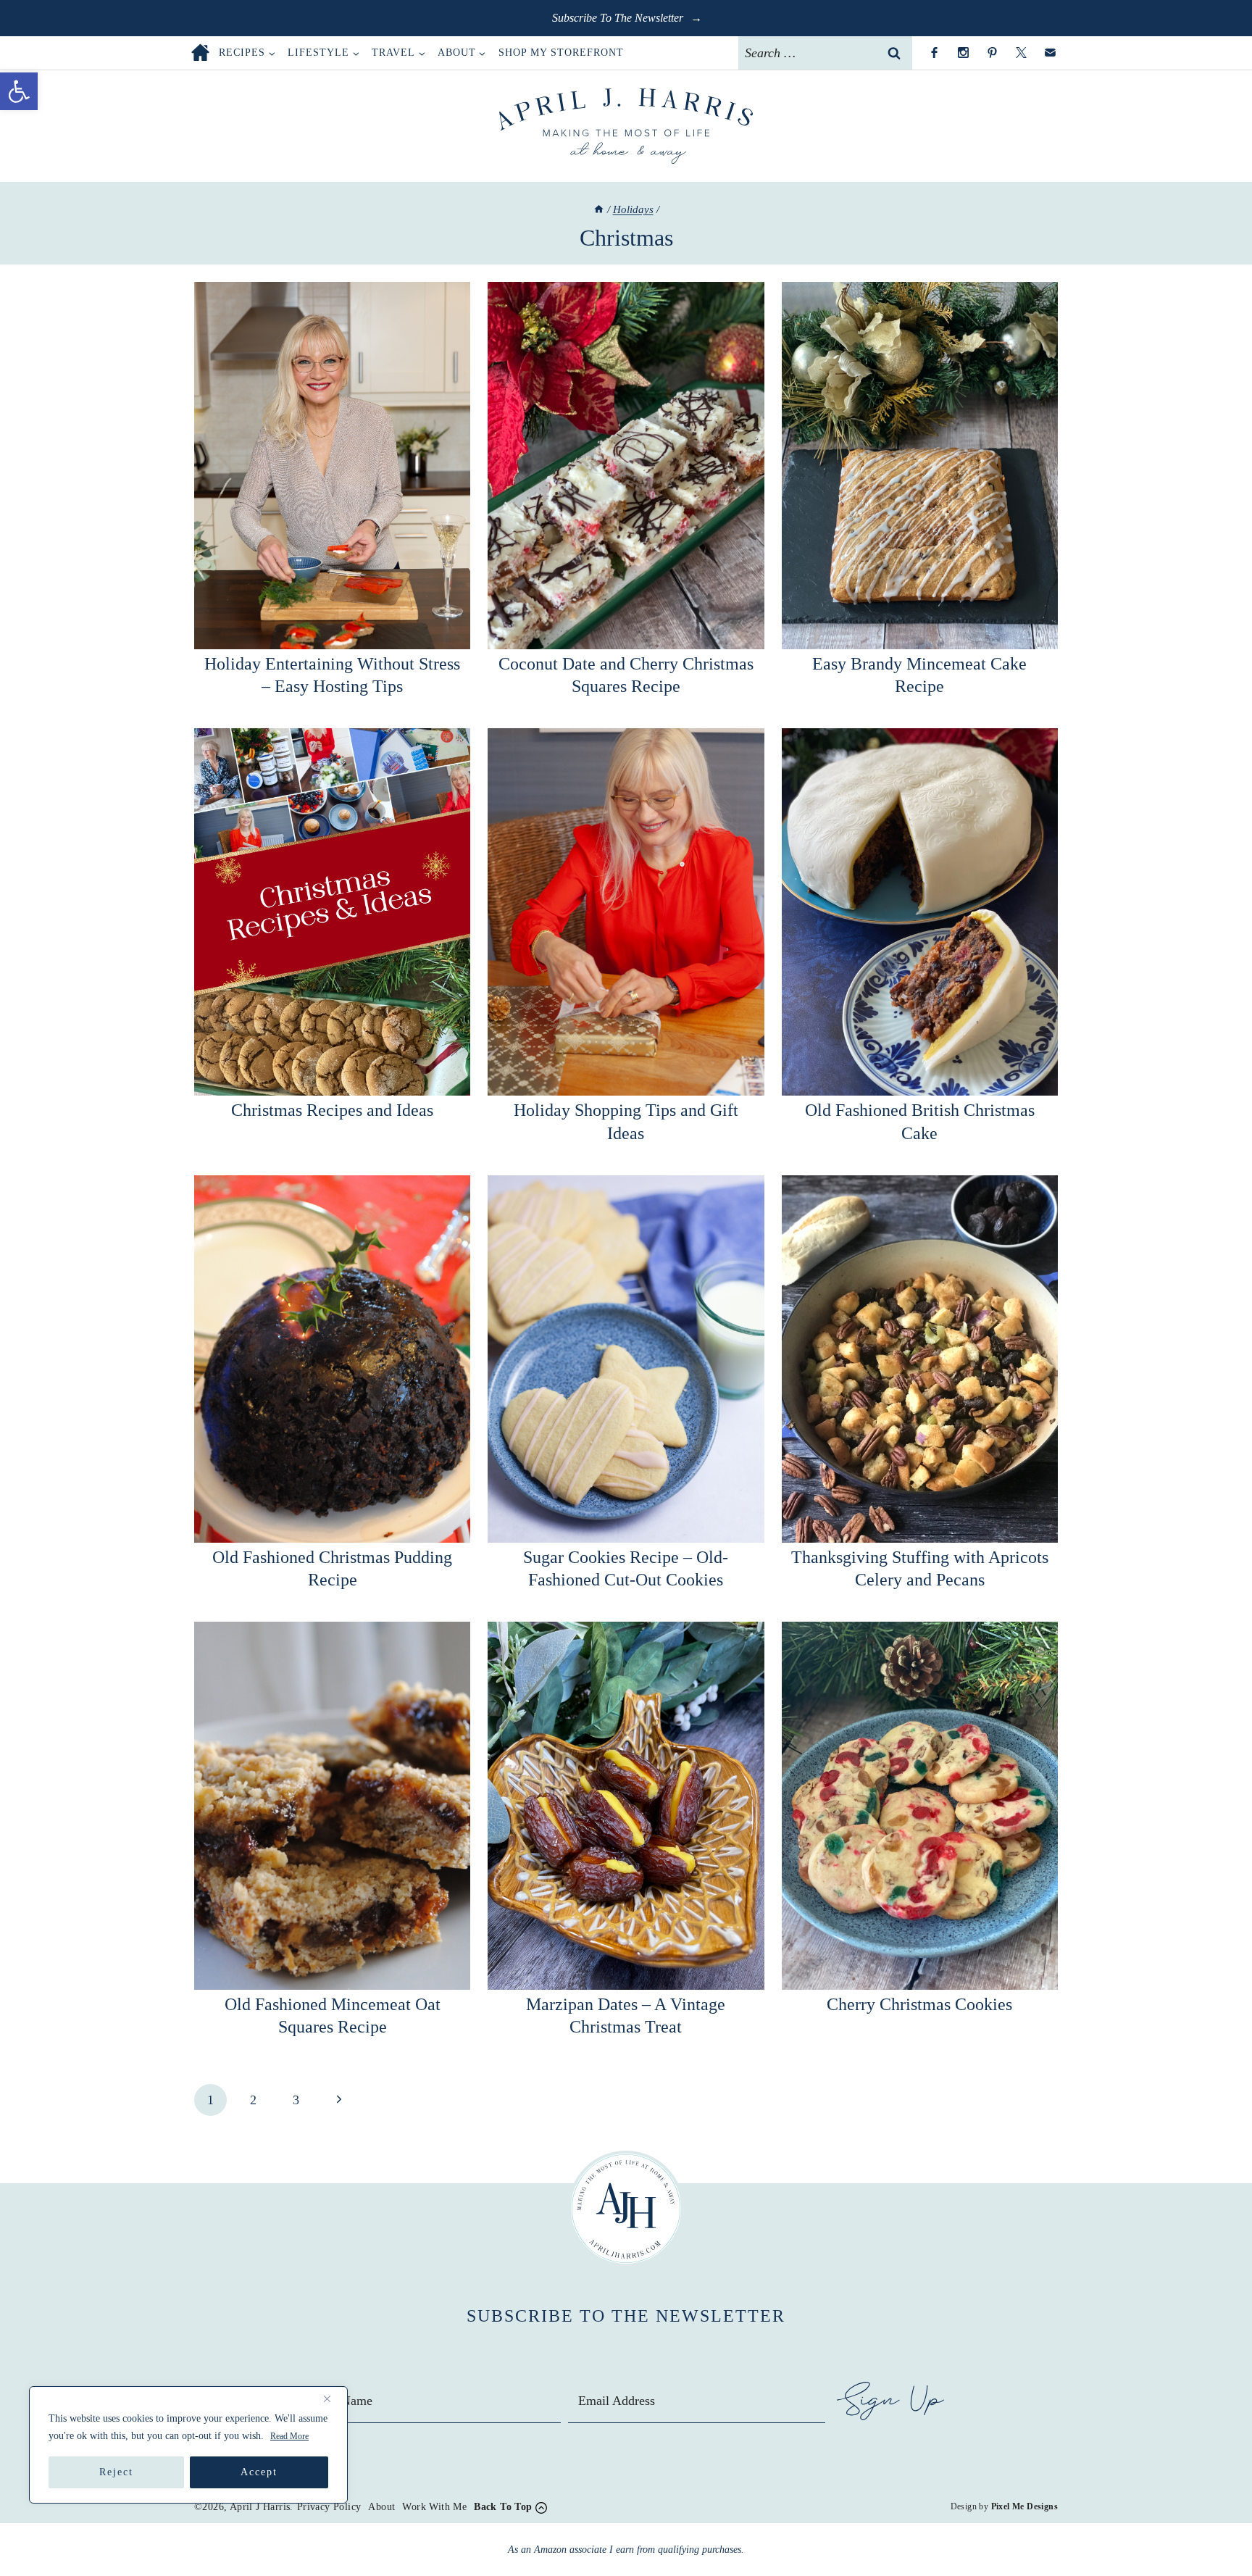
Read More (289, 2436)
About (381, 2507)
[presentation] (332, 466)
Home (200, 53)
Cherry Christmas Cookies (919, 2004)
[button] (19, 91)
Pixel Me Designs (1024, 2506)
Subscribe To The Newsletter (619, 18)
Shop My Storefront (561, 53)
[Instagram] (963, 53)
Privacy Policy (329, 2507)
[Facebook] (934, 53)
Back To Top (503, 2507)
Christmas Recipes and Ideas (332, 1110)
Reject (116, 2472)
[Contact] (1050, 53)
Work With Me (434, 2507)
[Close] (333, 2398)
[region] (188, 2445)
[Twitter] (1021, 53)
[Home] (599, 209)
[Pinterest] (992, 53)
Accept (259, 2472)
